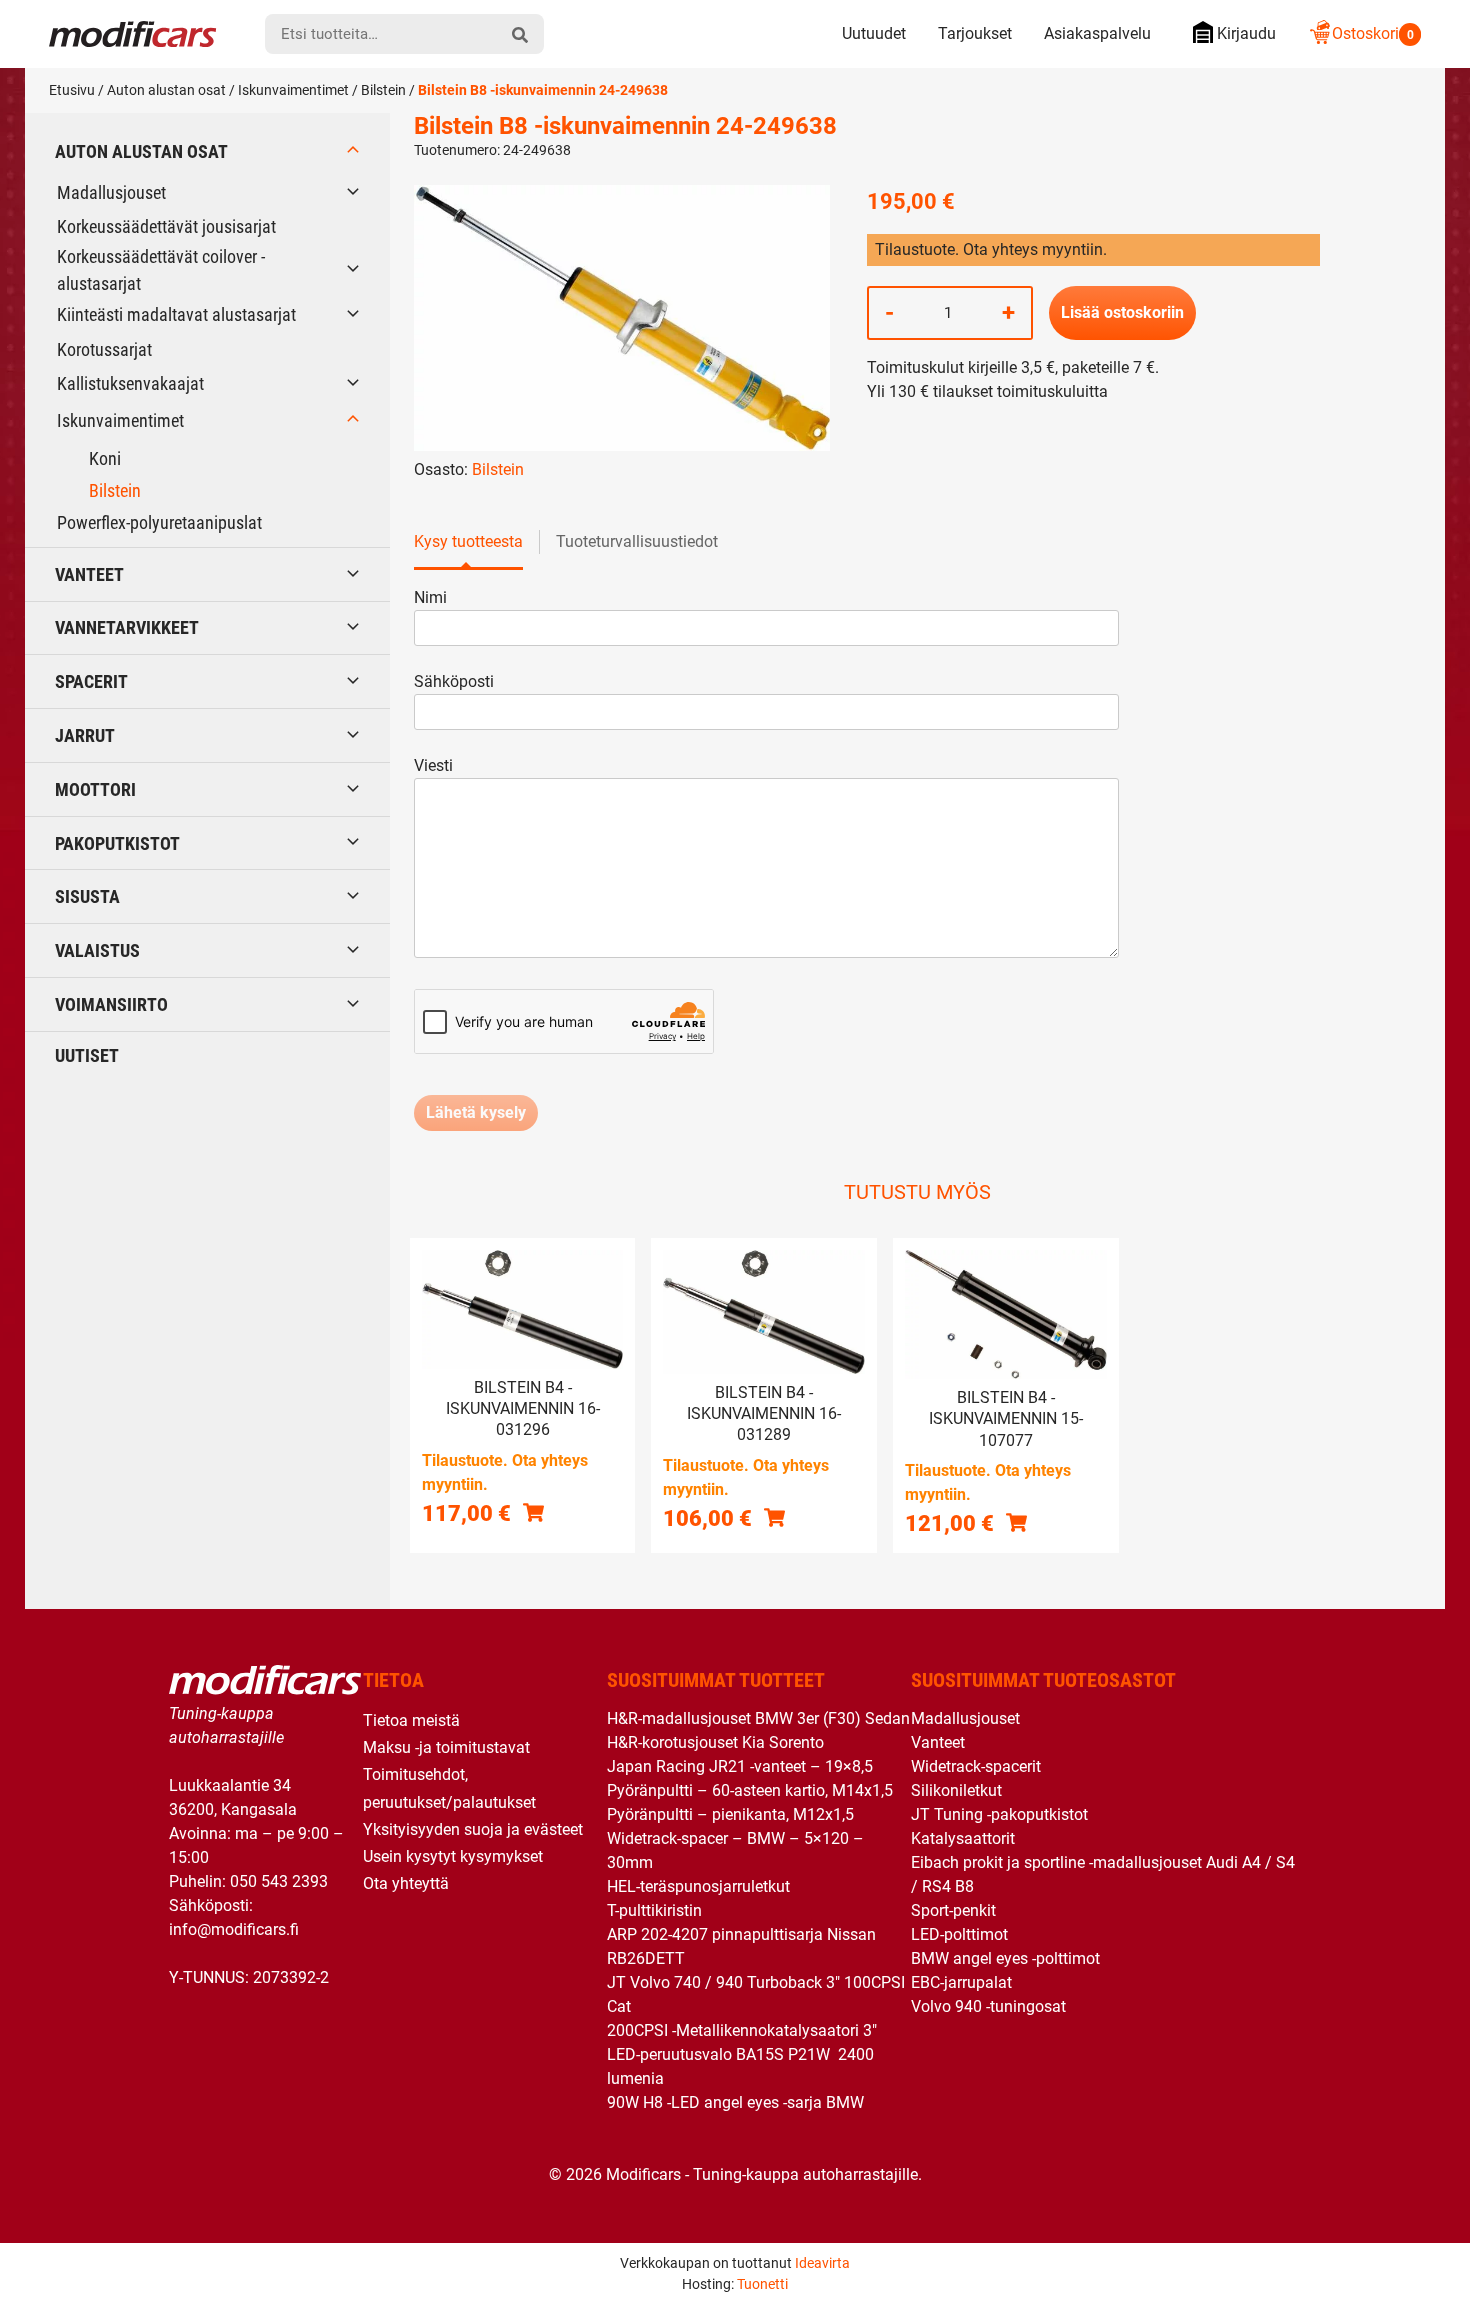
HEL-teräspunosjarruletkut (698, 1886)
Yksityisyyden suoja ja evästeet (473, 1829)
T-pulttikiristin (654, 1910)
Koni (105, 458)
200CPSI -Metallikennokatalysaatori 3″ (742, 2030)
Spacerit (91, 681)
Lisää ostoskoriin (1122, 312)
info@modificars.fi (234, 1929)
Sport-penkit (953, 1910)
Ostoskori (1373, 33)
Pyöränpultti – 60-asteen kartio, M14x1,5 (750, 1790)
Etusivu (72, 90)
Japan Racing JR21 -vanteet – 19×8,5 (740, 1766)
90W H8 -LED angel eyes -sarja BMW (735, 2102)
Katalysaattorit (963, 1838)
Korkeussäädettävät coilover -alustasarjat (161, 270)
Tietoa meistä (411, 1720)
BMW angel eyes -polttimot (1005, 1958)
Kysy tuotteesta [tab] (468, 541)
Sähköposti (454, 681)
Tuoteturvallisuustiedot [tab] (637, 541)
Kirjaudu (1246, 33)
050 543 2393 (279, 1881)
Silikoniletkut (956, 1790)
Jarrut (85, 735)
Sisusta (87, 896)
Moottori (95, 789)
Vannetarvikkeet (127, 627)
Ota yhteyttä (406, 1883)
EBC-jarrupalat (961, 1982)
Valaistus (97, 950)
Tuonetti (762, 2284)
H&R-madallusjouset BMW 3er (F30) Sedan (758, 1718)
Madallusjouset (111, 192)
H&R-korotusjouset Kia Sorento (715, 1742)
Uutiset (87, 1055)
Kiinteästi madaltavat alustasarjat (176, 314)
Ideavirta (822, 2263)
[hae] (520, 34)
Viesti (433, 765)
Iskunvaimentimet (293, 90)
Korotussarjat (104, 349)
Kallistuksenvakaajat (130, 383)
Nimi (430, 597)
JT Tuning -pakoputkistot (999, 1814)
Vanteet (89, 574)
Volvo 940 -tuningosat (988, 2006)
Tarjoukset (975, 33)
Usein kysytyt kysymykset (453, 1856)
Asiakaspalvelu (1097, 33)
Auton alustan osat (166, 90)
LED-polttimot (959, 1934)
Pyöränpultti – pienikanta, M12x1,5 (730, 1814)
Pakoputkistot (117, 843)
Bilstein (383, 90)
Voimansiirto (111, 1004)
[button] (533, 1511)
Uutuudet (874, 33)
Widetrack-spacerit (976, 1766)
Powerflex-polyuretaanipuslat (159, 522)
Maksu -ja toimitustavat (446, 1747)
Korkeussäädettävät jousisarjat (166, 226)
